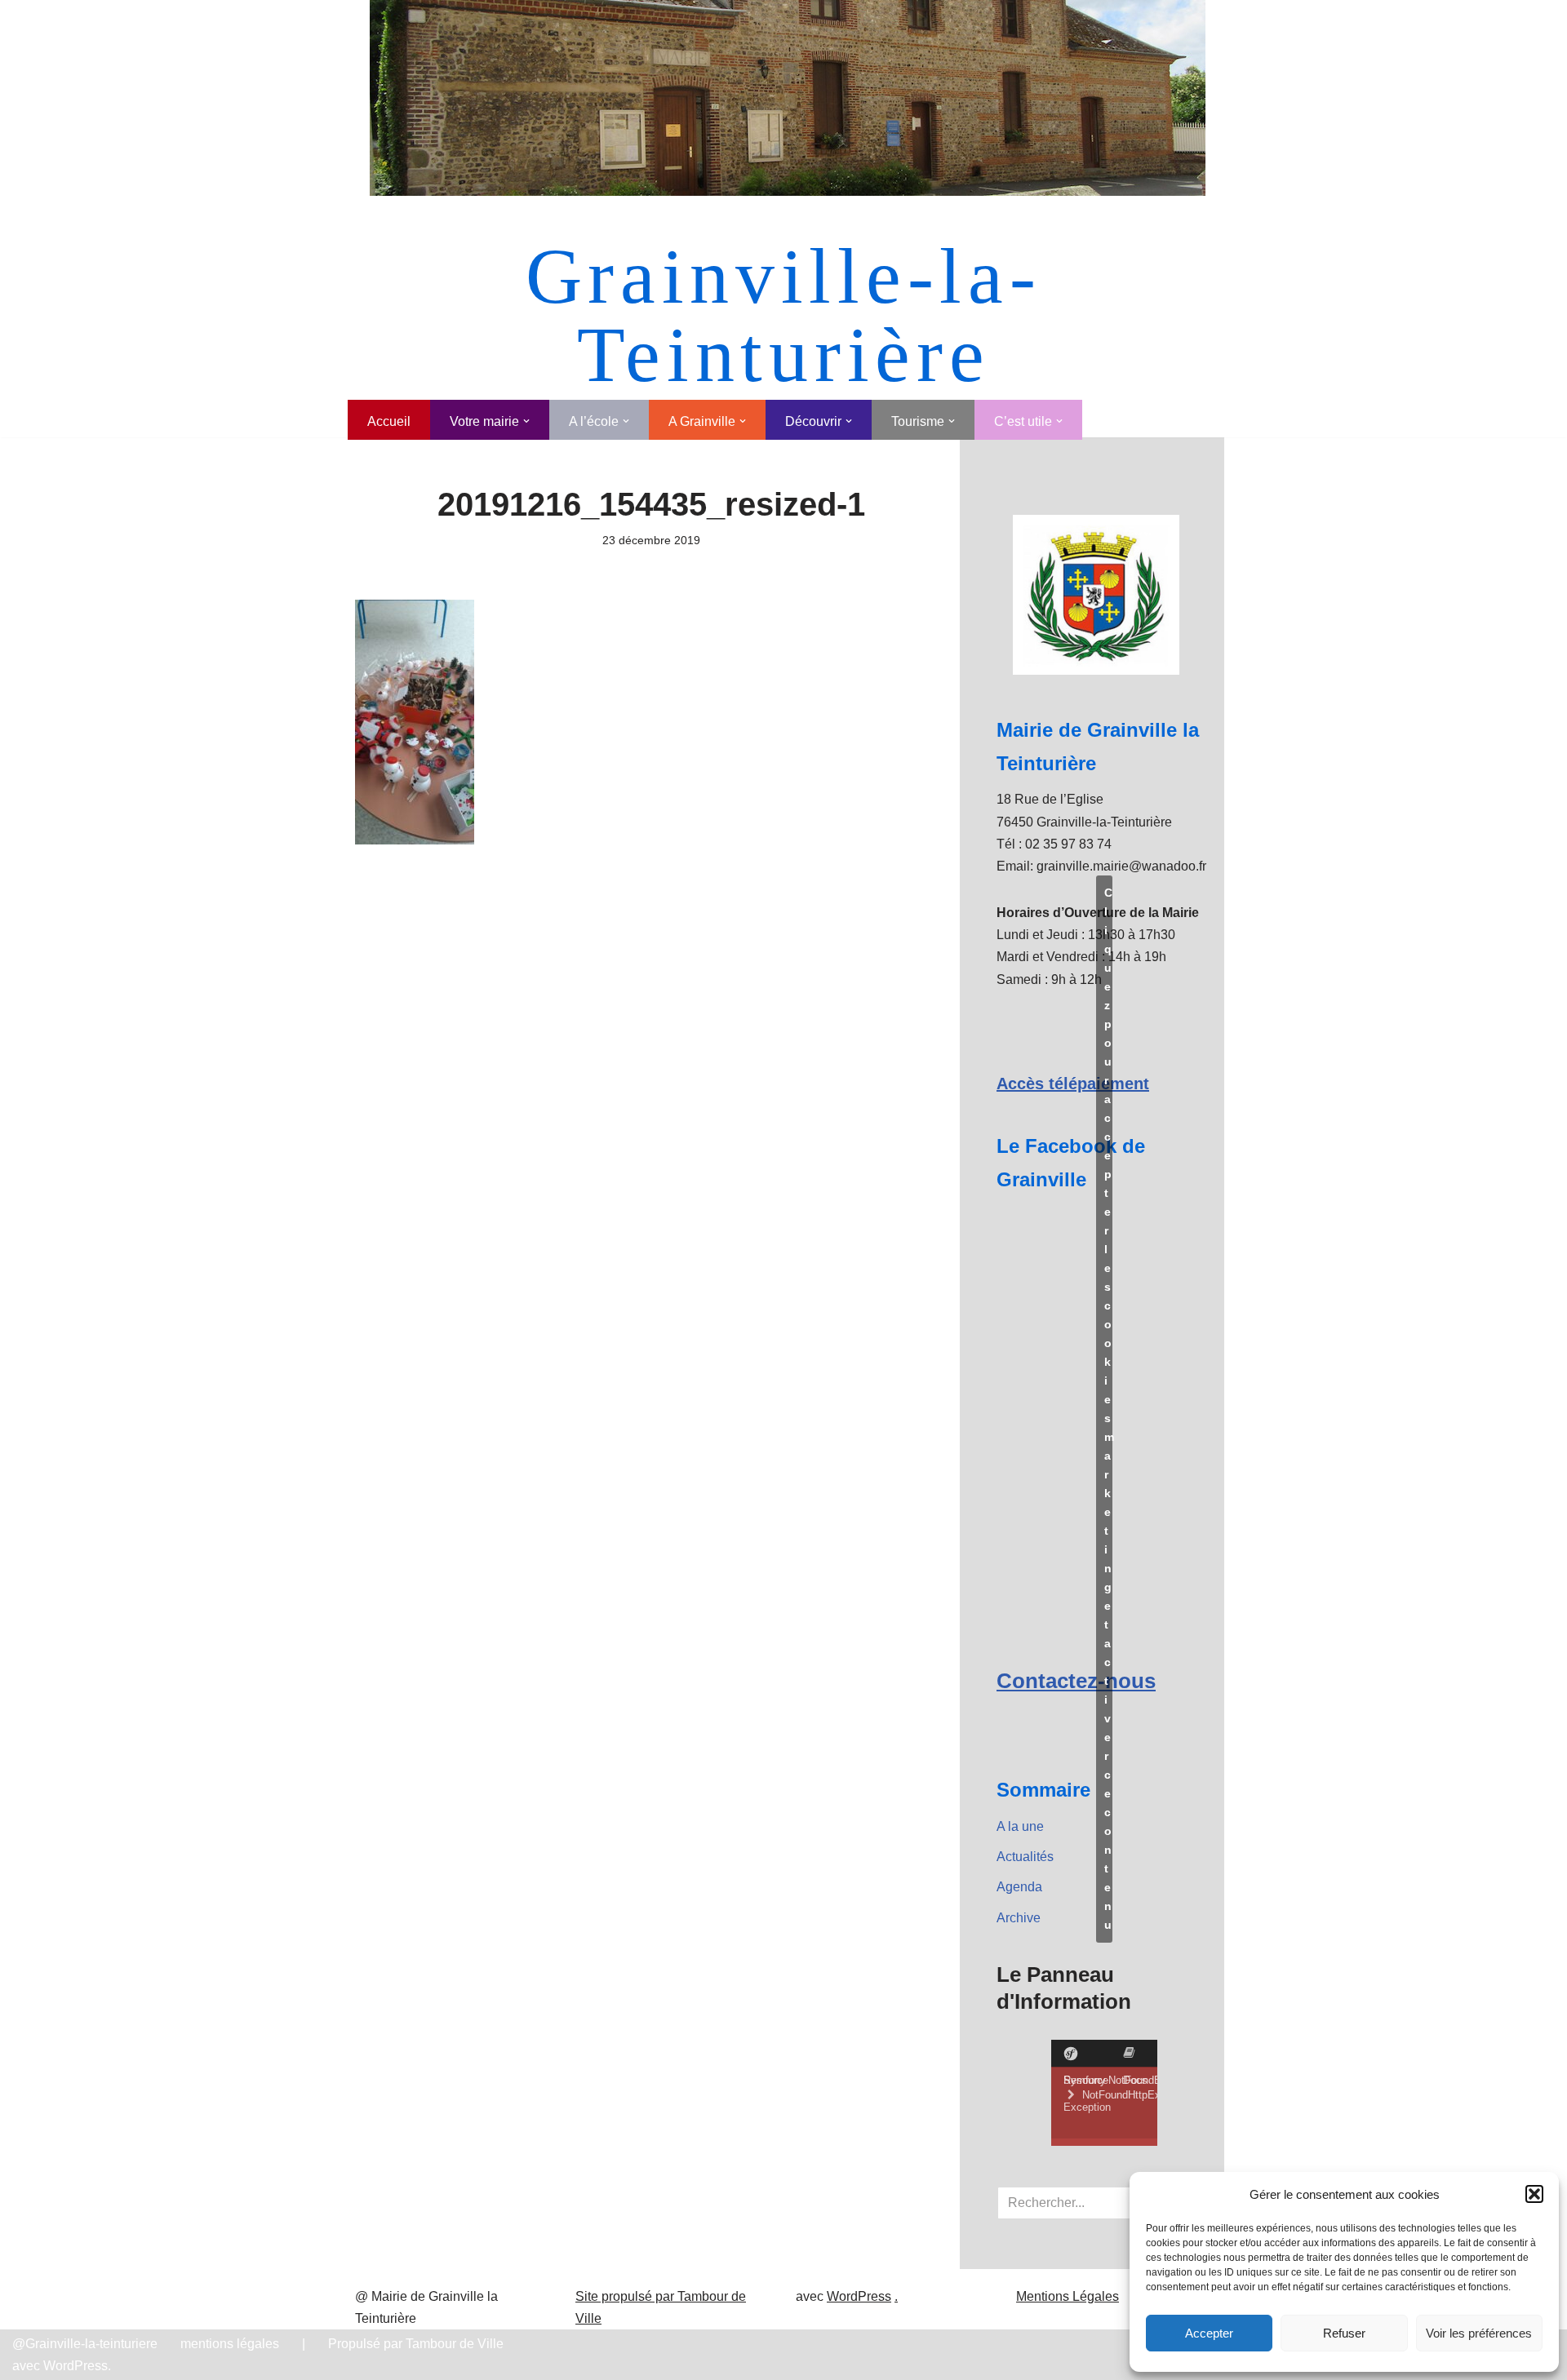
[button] (1534, 2194)
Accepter (1209, 2333)
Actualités (1025, 1857)
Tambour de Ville (455, 2344)
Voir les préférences (1479, 2333)
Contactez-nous (1076, 1681)
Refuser (1344, 2333)
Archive (1019, 1918)
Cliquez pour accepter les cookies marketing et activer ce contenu (1108, 1409)
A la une (1020, 1826)
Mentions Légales (1068, 2296)
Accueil (389, 421)
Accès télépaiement (1073, 1084)
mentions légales (230, 2344)
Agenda (1019, 1887)
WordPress (859, 2296)
